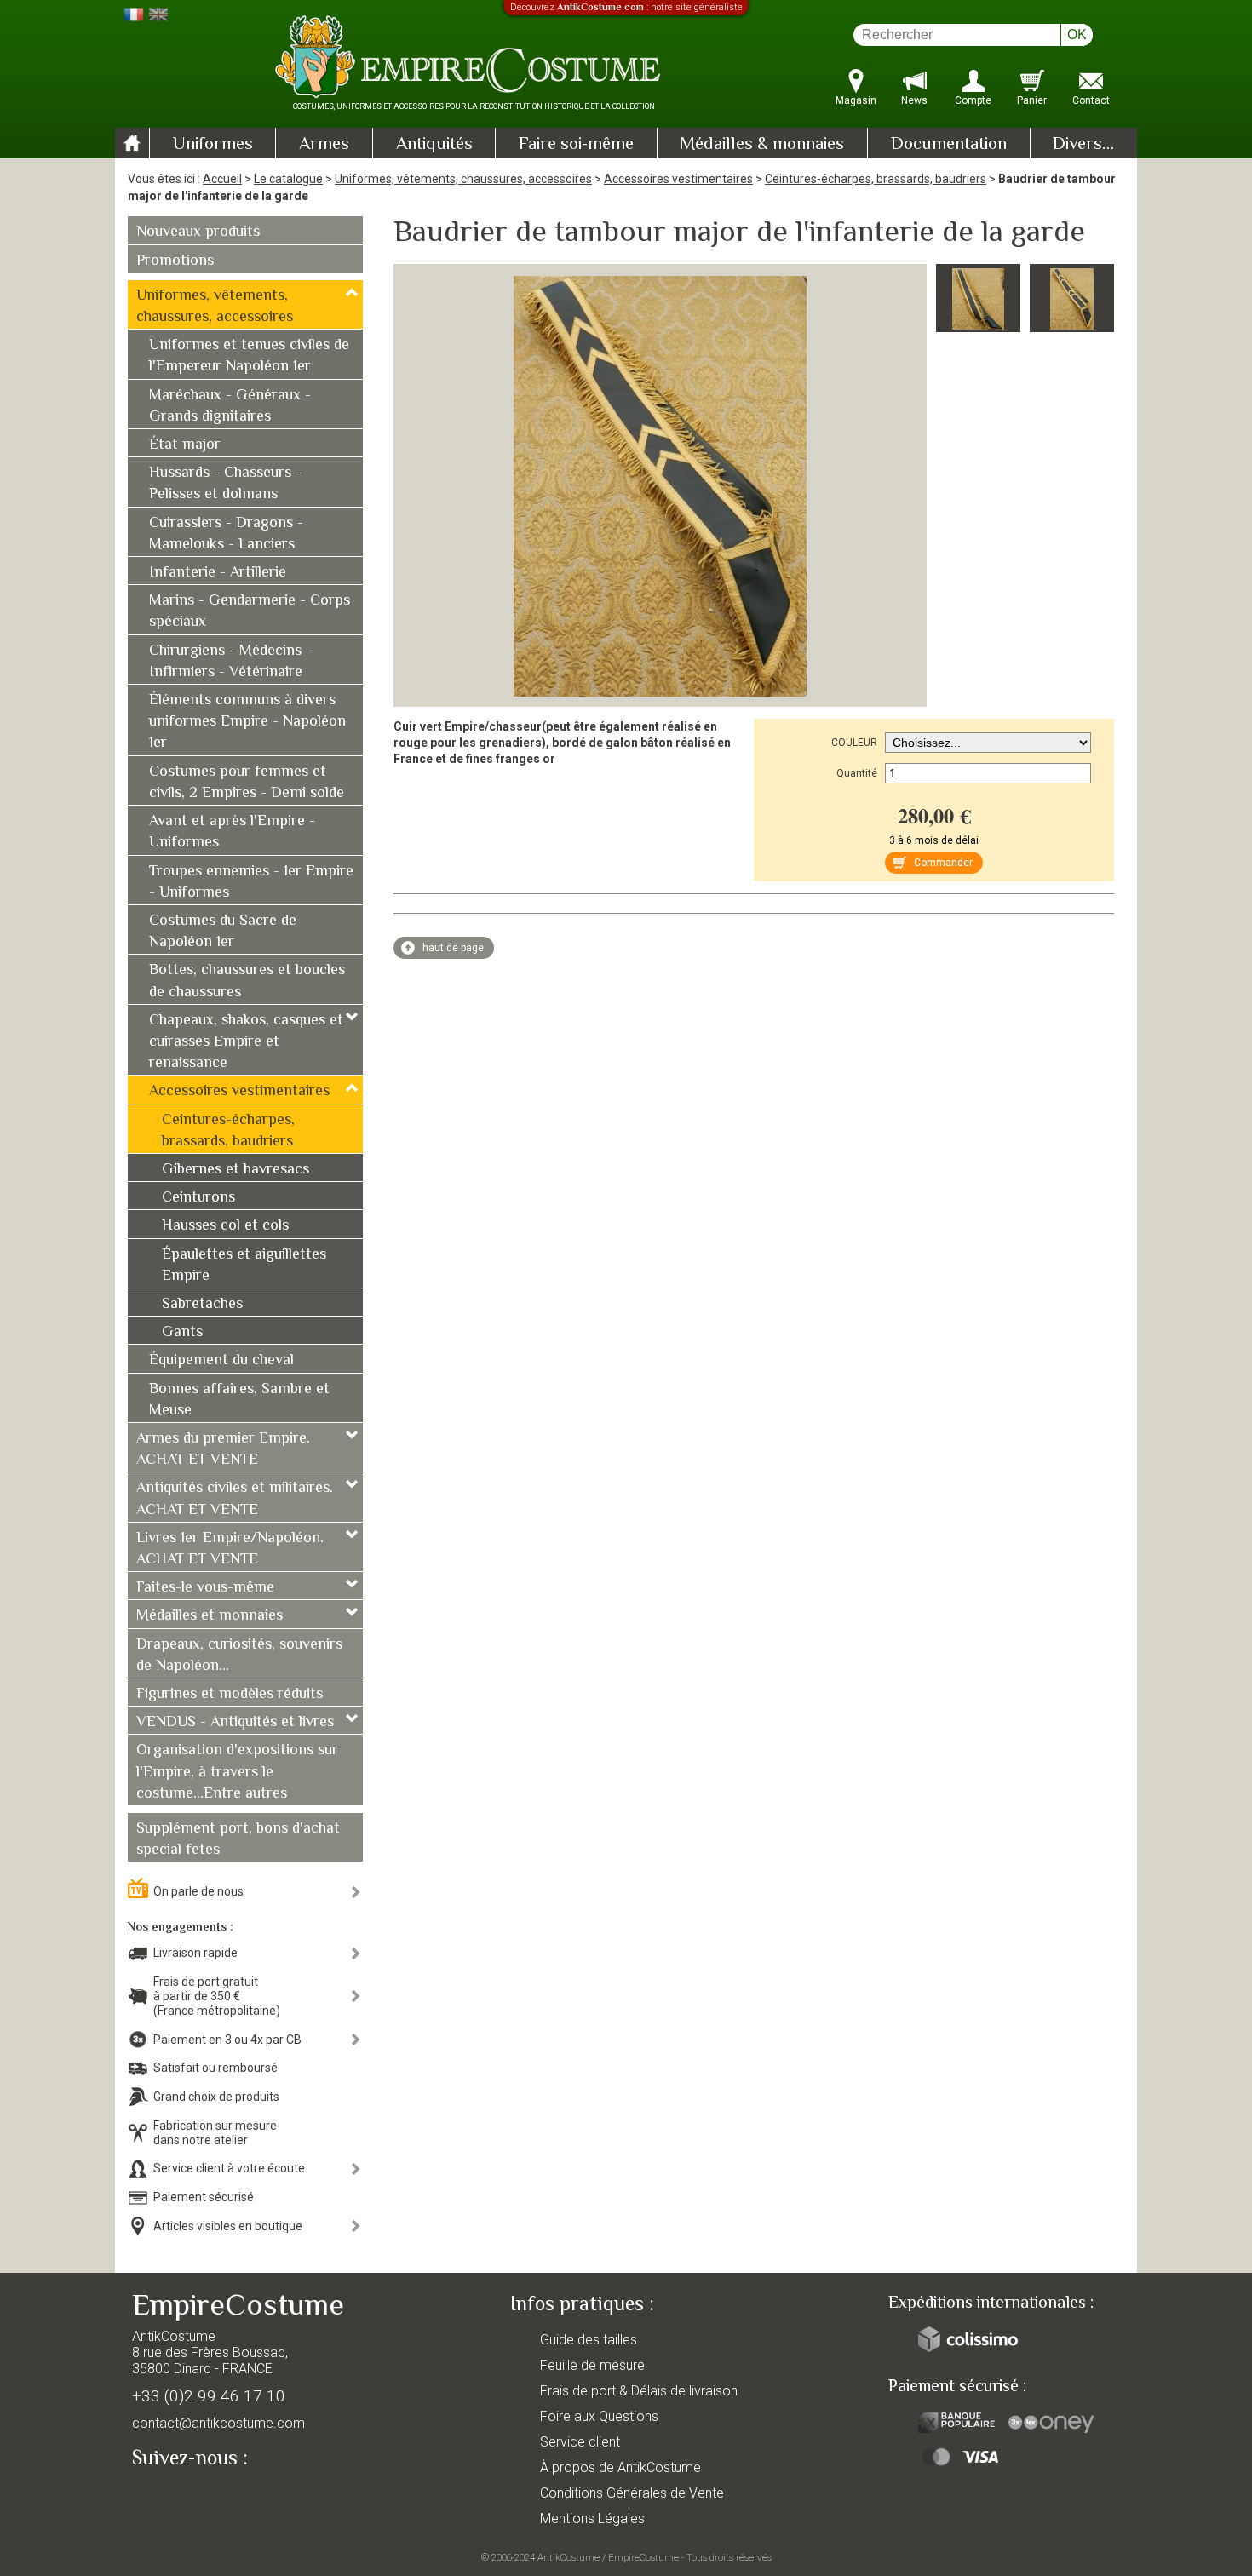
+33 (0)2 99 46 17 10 (209, 2396)
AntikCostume (569, 2557)
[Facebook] (175, 2497)
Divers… (1083, 145)
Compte (973, 100)
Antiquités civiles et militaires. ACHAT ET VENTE (235, 1499)
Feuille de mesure (592, 2365)
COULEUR (854, 743)
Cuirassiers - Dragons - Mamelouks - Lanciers (226, 534)
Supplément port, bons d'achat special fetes (238, 1840)
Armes (324, 145)
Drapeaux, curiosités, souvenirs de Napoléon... (239, 1656)
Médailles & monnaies (762, 145)
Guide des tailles (589, 2340)
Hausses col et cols (225, 1226)
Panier (1032, 100)
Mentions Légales (592, 2519)
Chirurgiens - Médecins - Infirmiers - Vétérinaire (230, 662)
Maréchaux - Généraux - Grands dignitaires (230, 407)
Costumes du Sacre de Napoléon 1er (223, 932)
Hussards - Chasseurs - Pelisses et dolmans (225, 484)
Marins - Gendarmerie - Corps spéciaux (250, 612)
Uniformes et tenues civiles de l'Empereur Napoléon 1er (249, 356)
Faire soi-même (576, 145)
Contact (1091, 100)
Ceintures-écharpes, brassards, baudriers (876, 179)
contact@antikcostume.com (218, 2423)
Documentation (949, 145)
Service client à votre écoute (229, 2168)
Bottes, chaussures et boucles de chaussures (247, 981)
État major (185, 445)
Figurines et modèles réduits (230, 1695)
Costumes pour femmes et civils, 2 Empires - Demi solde (247, 783)
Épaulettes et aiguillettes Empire (244, 1266)
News (914, 100)
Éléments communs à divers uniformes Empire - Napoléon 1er (247, 722)
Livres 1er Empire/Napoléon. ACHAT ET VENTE (230, 1549)
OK (1077, 34)
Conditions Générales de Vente (632, 2493)
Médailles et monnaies (210, 1616)
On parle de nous (198, 1891)
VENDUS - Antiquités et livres (235, 1723)
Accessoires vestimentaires (678, 179)
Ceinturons (198, 1198)
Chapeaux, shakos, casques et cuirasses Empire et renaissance (246, 1042)
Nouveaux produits (198, 232)
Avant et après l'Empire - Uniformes (232, 832)
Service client (580, 2442)
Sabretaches (202, 1305)
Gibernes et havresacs (235, 1170)
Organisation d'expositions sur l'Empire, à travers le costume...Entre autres (237, 1772)
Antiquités (434, 145)
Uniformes (213, 145)
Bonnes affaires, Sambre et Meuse (239, 1400)
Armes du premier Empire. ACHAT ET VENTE (223, 1450)
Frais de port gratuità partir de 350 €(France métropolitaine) (217, 1996)
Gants (182, 1333)
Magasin (856, 100)
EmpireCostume (643, 2557)
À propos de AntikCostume (620, 2467)
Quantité (857, 773)
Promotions (175, 261)
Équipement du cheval (221, 1361)
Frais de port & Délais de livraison (639, 2391)
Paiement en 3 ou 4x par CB (227, 2040)
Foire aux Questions (599, 2416)
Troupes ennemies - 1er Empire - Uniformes (251, 883)
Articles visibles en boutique (228, 2226)
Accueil (222, 179)
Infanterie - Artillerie (218, 573)
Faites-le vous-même (205, 1588)
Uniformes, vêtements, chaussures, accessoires (463, 179)
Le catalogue (288, 179)
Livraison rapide (195, 1953)
